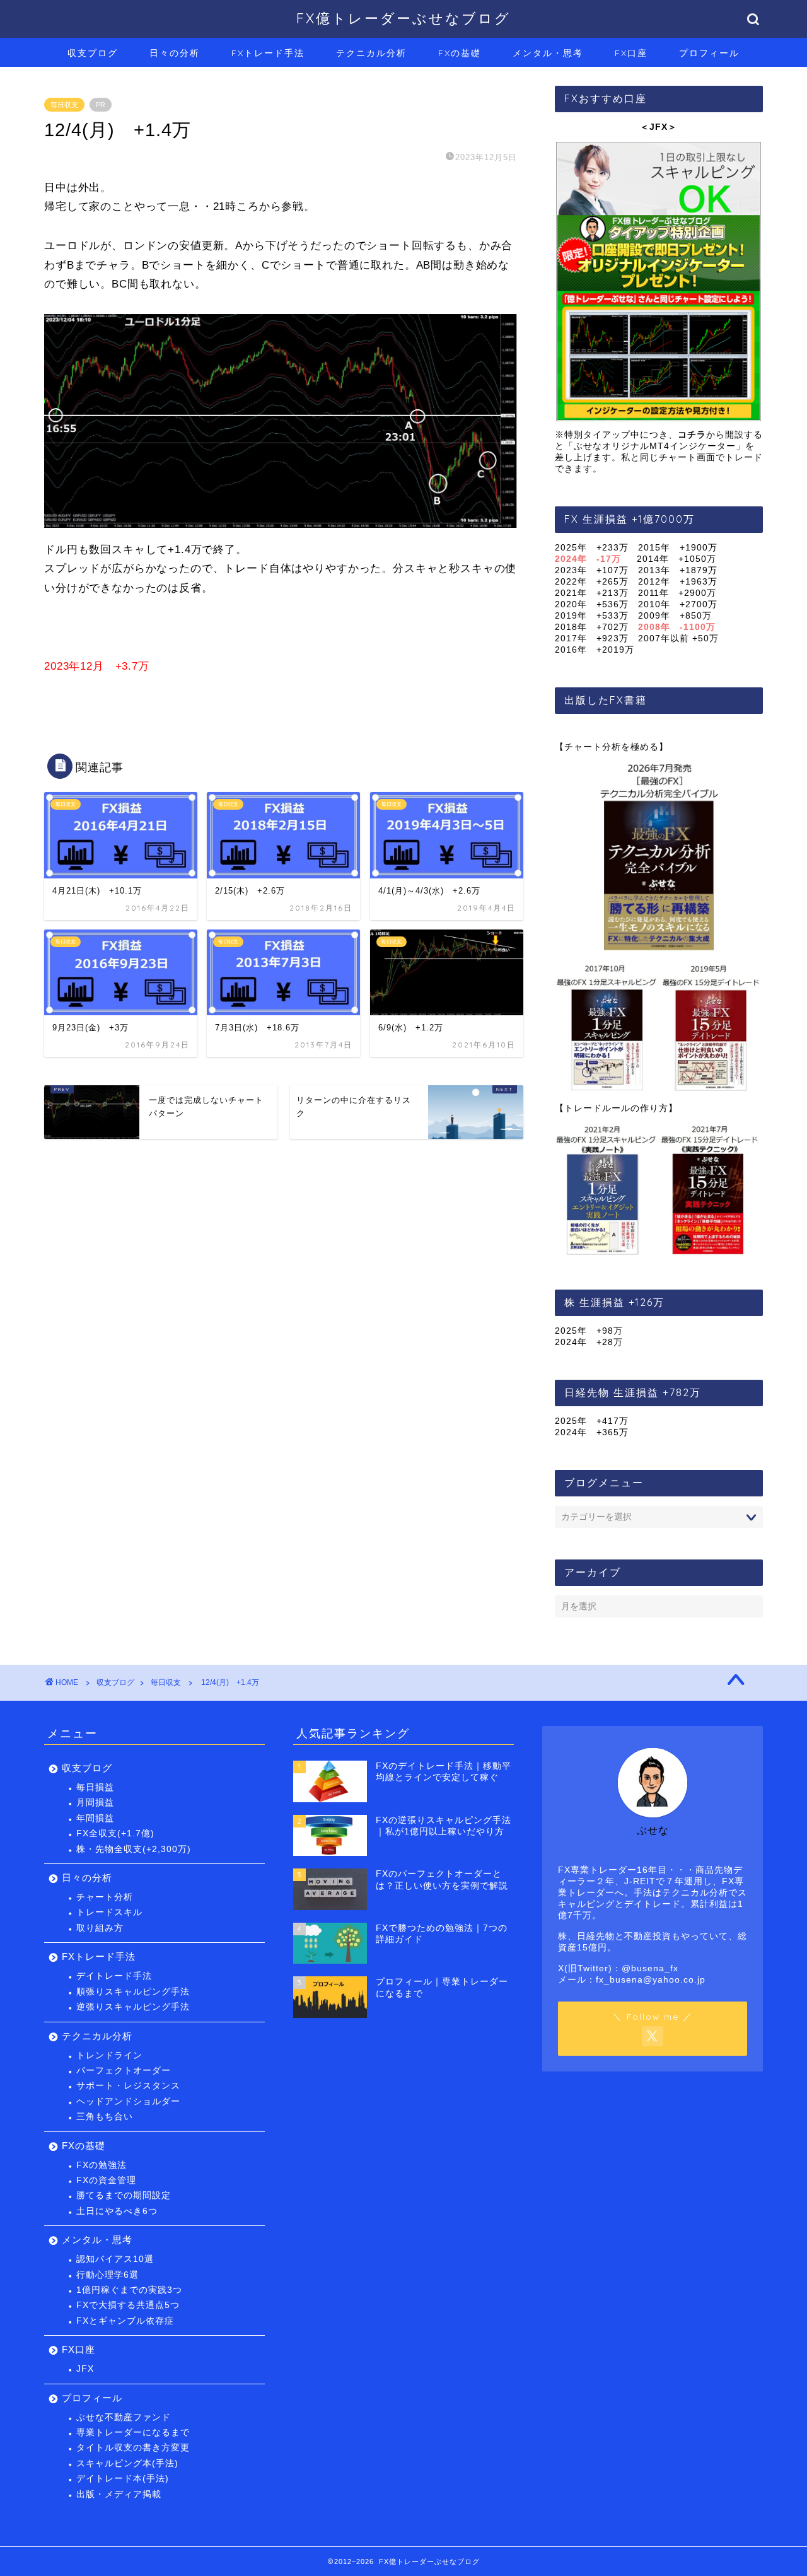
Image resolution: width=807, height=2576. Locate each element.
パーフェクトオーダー (124, 2071)
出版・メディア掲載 (119, 2494)
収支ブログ (93, 53)
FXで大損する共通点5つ (128, 2305)
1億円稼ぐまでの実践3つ (129, 2290)
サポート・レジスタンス (128, 2086)
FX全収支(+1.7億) (115, 1833)
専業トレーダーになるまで (133, 2433)
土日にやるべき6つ (117, 2211)
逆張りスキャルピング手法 (133, 2007)
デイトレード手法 (114, 1976)
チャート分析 (105, 1897)
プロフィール (709, 53)
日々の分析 (175, 53)
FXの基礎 (460, 53)
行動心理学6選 (107, 2275)
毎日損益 (95, 1787)
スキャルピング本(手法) (127, 2463)
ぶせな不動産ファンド (124, 2417)
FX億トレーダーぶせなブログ (403, 18)
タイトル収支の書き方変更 (133, 2448)
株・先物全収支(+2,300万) (134, 1849)
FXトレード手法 (268, 53)
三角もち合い (105, 2117)
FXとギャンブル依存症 (125, 2321)
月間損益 (95, 1803)
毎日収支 (64, 105)
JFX (85, 2369)
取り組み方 (100, 1928)
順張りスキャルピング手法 (133, 1992)
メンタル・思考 (548, 53)
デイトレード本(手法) (123, 2479)
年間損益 (95, 1818)
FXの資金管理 (106, 2180)
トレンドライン (109, 2055)
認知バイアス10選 (115, 2259)
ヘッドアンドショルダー (128, 2101)
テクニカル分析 (371, 53)
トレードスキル (109, 1912)
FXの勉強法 (102, 2165)
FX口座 (631, 53)
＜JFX (654, 127)
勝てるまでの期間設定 (124, 2195)
